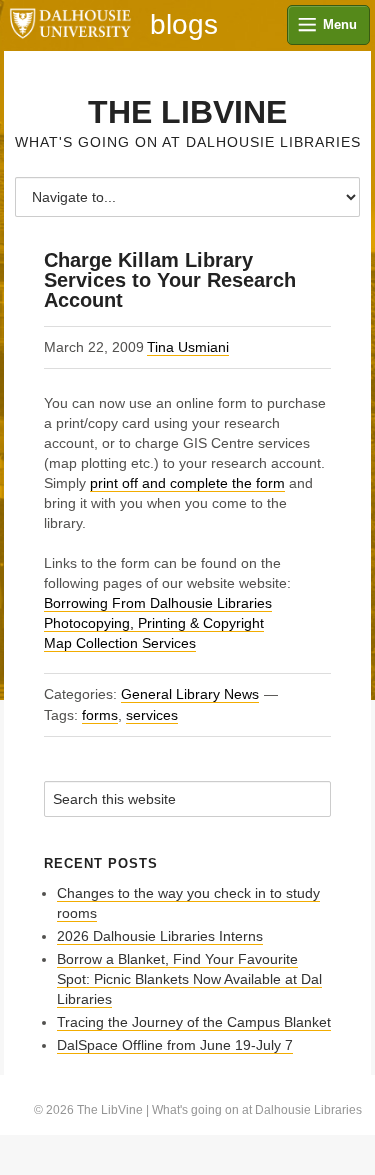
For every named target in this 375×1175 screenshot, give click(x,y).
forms (100, 715)
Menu (340, 24)
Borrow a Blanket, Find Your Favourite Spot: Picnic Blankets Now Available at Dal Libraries (189, 979)
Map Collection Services (120, 643)
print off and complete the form (187, 483)
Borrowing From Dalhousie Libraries (158, 603)
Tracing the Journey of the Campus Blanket (194, 1022)
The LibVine (187, 112)
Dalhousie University (70, 25)
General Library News (190, 694)
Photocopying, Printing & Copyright (154, 623)
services (152, 715)
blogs (184, 25)
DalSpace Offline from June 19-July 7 (175, 1045)
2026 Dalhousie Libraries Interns (160, 936)
